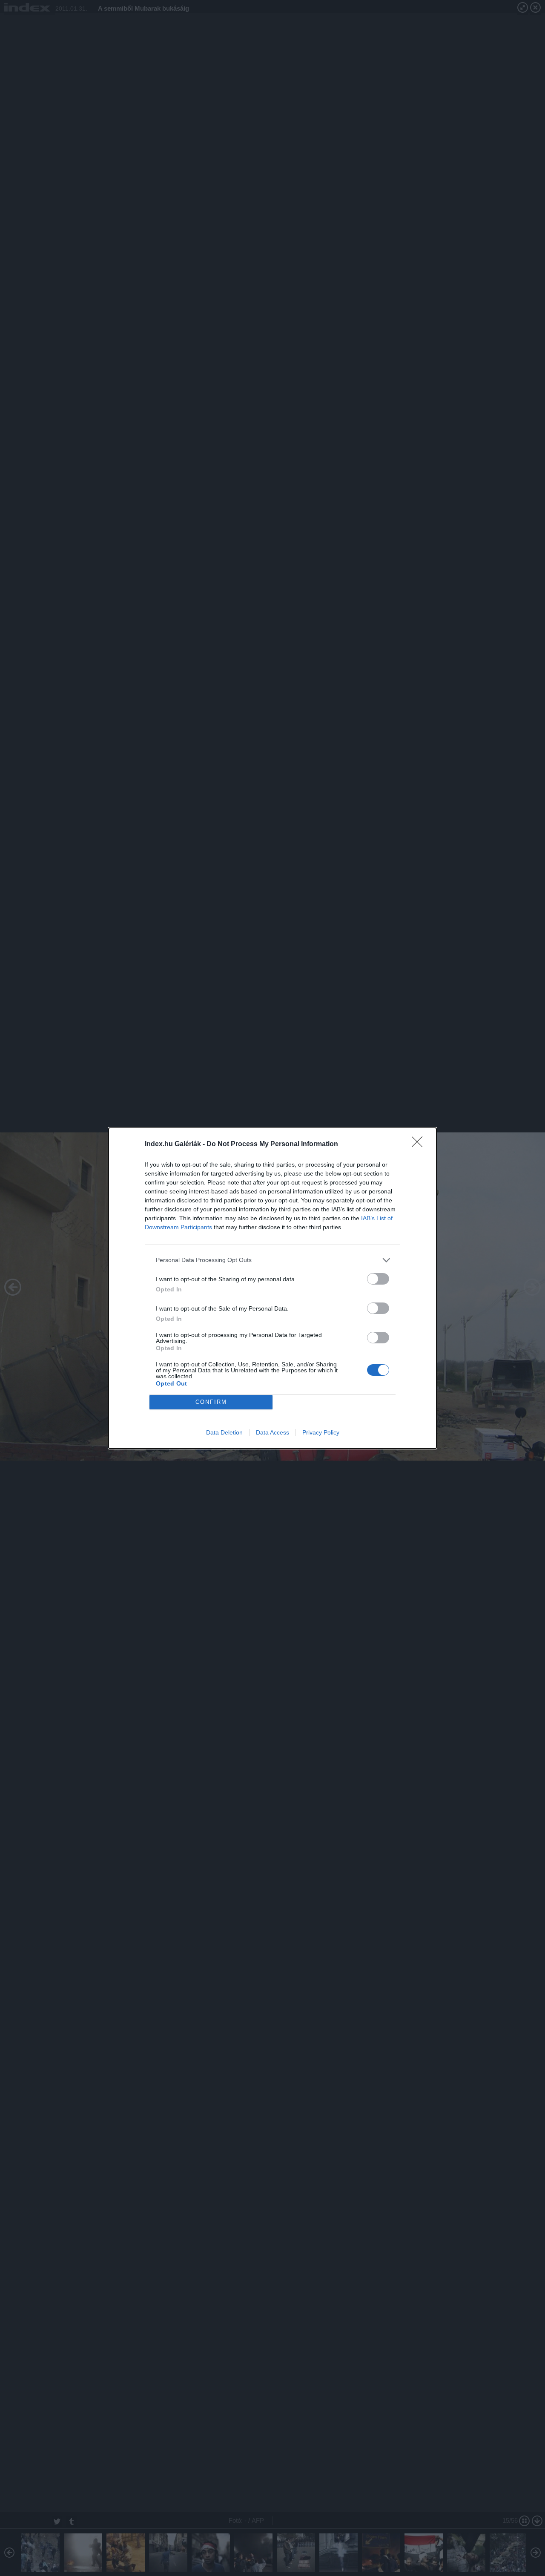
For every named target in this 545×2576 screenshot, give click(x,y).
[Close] (420, 1144)
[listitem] (272, 1260)
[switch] (378, 1279)
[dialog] (272, 1288)
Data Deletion (224, 1432)
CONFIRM (211, 1402)
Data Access (272, 1432)
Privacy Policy (321, 1432)
